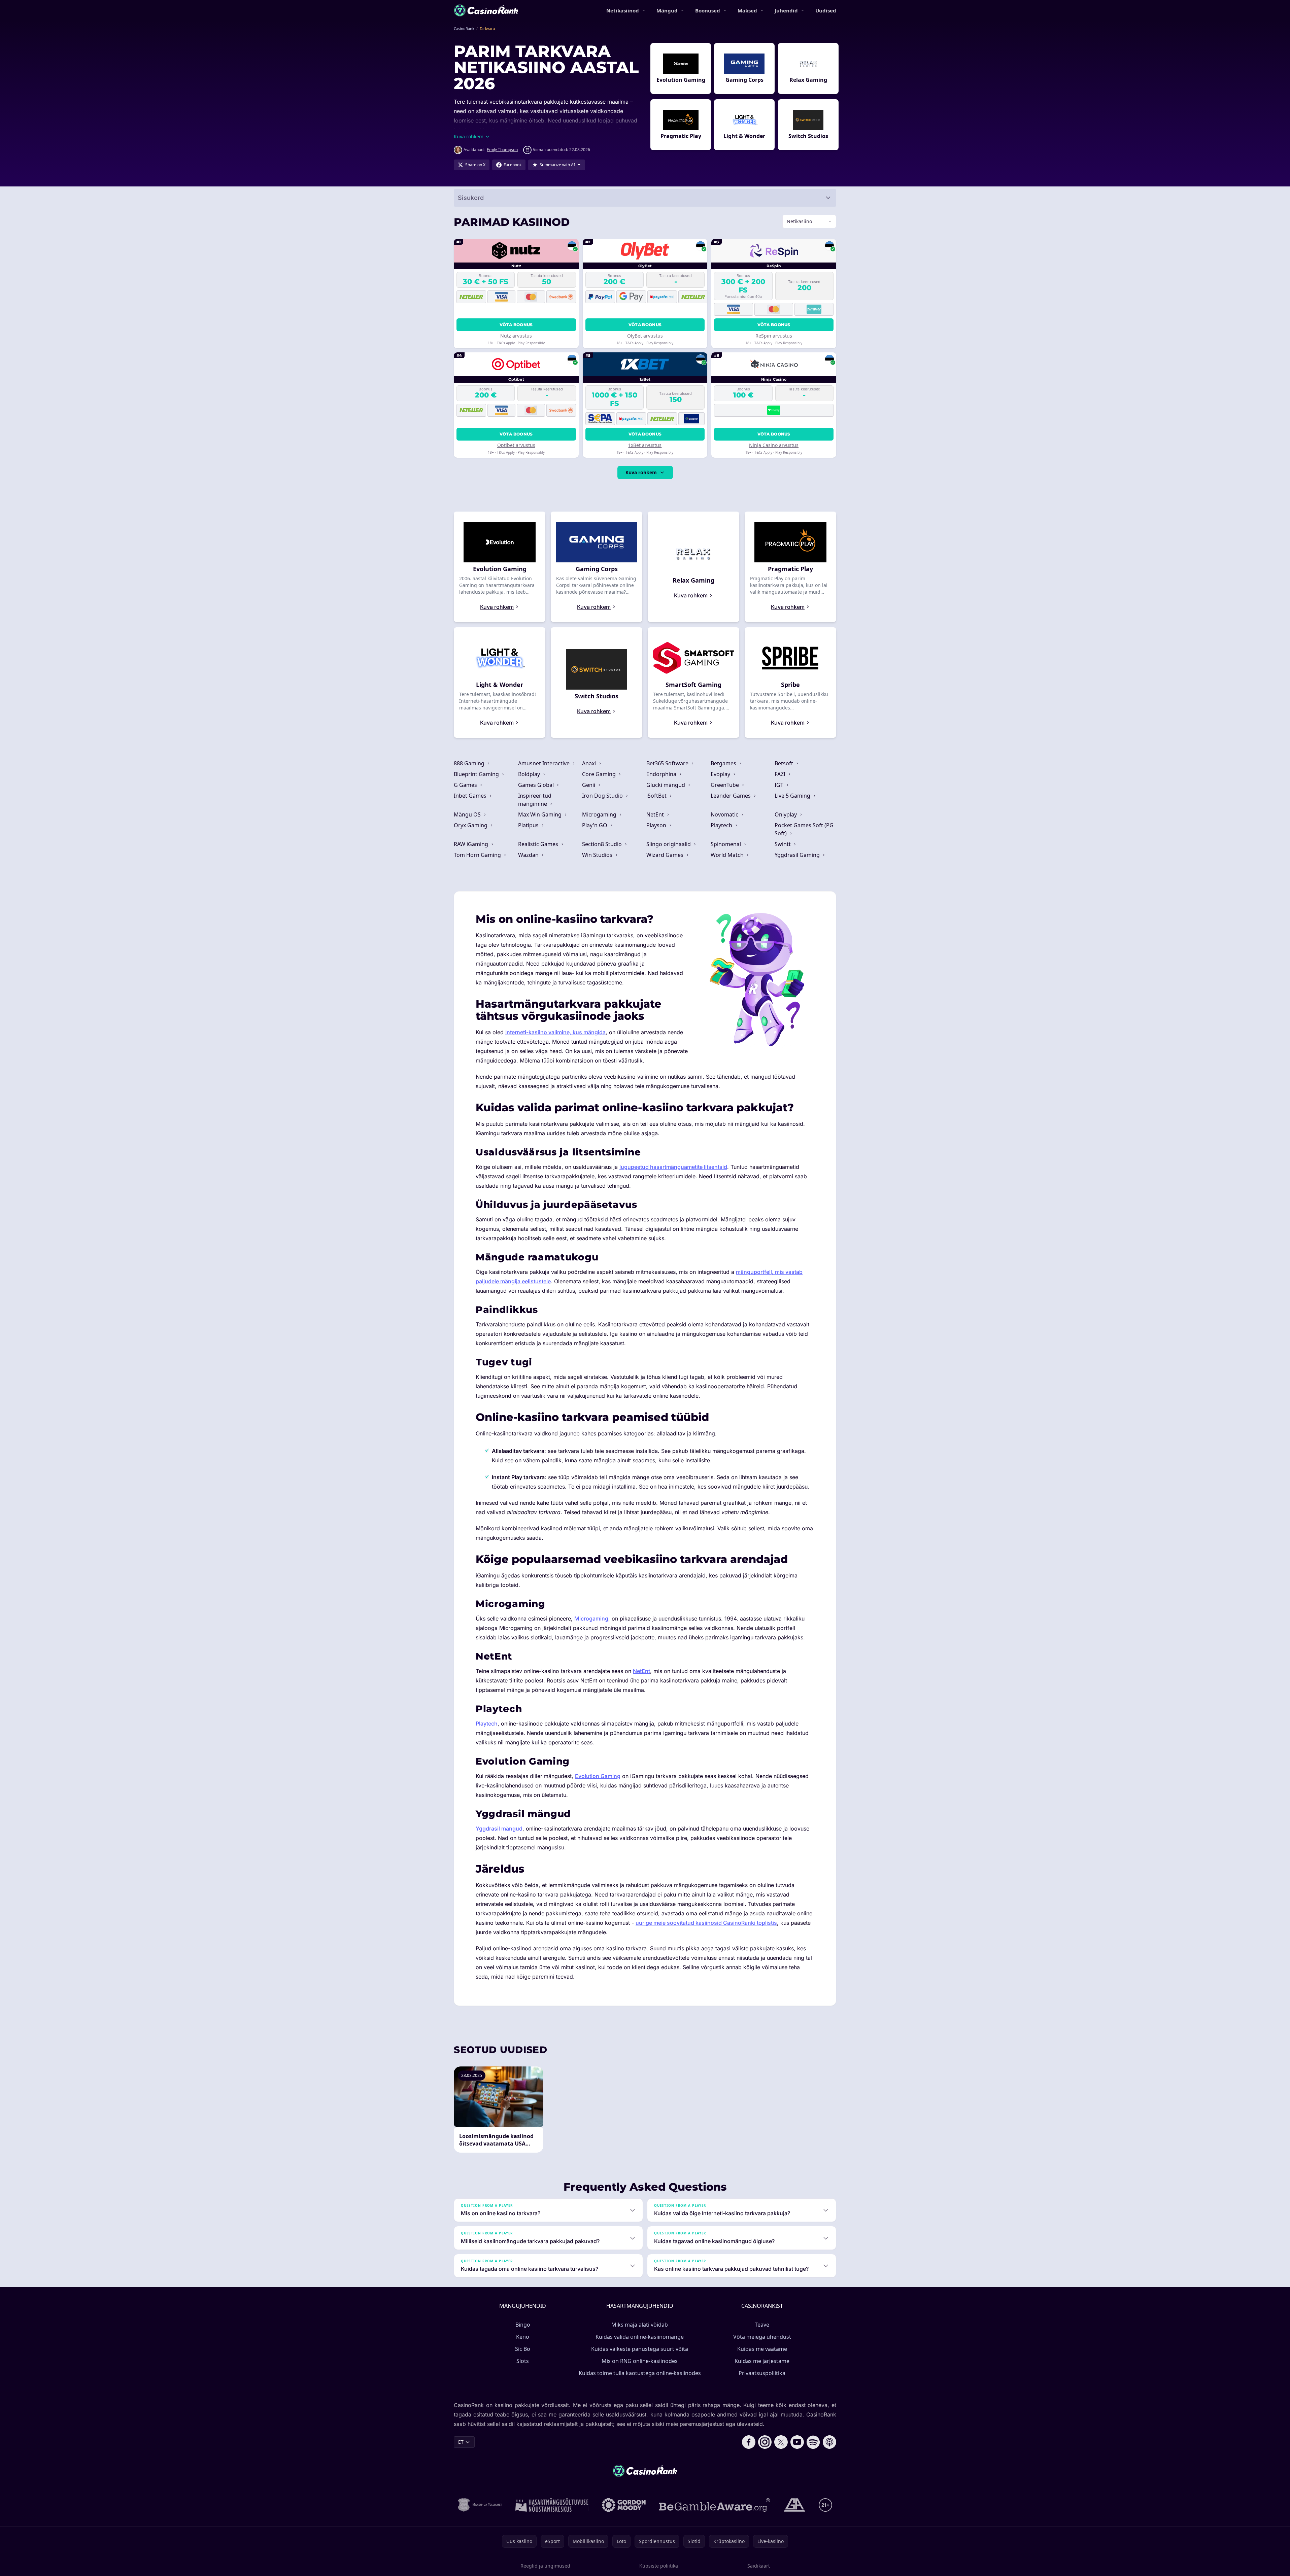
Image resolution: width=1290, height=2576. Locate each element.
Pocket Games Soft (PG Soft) (804, 829)
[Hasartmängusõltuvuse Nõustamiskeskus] (552, 2505)
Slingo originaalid (669, 844)
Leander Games (731, 796)
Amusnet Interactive (545, 763)
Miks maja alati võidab (640, 2325)
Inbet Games (471, 796)
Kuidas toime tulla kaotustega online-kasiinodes (640, 2373)
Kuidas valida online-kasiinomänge (640, 2337)
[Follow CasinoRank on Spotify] (813, 2442)
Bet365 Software (668, 763)
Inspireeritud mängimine (535, 800)
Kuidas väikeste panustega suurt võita (640, 2349)
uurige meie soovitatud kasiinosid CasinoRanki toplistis (706, 1923)
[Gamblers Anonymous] (794, 2505)
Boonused (708, 10)
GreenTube (725, 785)
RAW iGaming (472, 844)
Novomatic (725, 814)
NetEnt (656, 814)
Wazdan (529, 855)
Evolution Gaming (598, 1776)
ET (461, 2442)
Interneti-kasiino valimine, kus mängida (555, 1032)
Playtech (722, 825)
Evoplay (721, 774)
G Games (466, 785)
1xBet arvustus (645, 445)
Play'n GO (595, 825)
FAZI (781, 774)
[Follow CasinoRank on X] (781, 2442)
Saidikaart (759, 2566)
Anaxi (590, 763)
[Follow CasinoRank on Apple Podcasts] (829, 2442)
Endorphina (662, 774)
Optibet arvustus (516, 445)
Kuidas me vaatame (762, 2349)
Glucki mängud (666, 785)
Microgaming (600, 814)
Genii (589, 785)
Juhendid (786, 10)
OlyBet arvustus (645, 336)
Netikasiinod (623, 10)
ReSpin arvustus (774, 336)
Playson (657, 825)
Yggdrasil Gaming (798, 855)
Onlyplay (786, 814)
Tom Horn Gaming (478, 855)
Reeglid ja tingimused (545, 2566)
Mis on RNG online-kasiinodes (640, 2361)
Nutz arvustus (516, 336)
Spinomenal (726, 844)
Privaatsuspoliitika (762, 2373)
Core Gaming (600, 774)
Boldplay (530, 774)
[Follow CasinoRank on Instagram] (765, 2442)
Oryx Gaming (471, 825)
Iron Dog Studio (603, 796)
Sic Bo (523, 2349)
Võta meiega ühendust (762, 2337)
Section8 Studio (603, 844)
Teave (762, 2325)
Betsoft (785, 763)
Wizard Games (666, 855)
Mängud (667, 10)
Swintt (783, 844)
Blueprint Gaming (477, 774)
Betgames (724, 763)
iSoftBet (657, 796)
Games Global (537, 785)
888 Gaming (470, 763)
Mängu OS (468, 814)
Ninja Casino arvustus (774, 445)
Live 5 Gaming (793, 796)
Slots (523, 2361)
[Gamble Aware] (715, 2505)
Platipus (529, 825)
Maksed (747, 10)
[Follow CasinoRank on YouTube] (797, 2442)
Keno (523, 2337)
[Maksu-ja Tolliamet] (480, 2505)
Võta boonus (516, 325)
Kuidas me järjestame (762, 2361)
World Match (728, 855)
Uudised (826, 10)
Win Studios (598, 855)
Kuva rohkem (641, 472)
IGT (780, 785)
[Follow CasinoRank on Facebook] (749, 2442)
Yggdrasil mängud (499, 1829)
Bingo (523, 2325)
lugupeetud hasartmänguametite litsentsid (673, 1167)
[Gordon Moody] (624, 2505)
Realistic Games (539, 844)
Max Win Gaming (540, 814)
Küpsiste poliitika (659, 2566)
